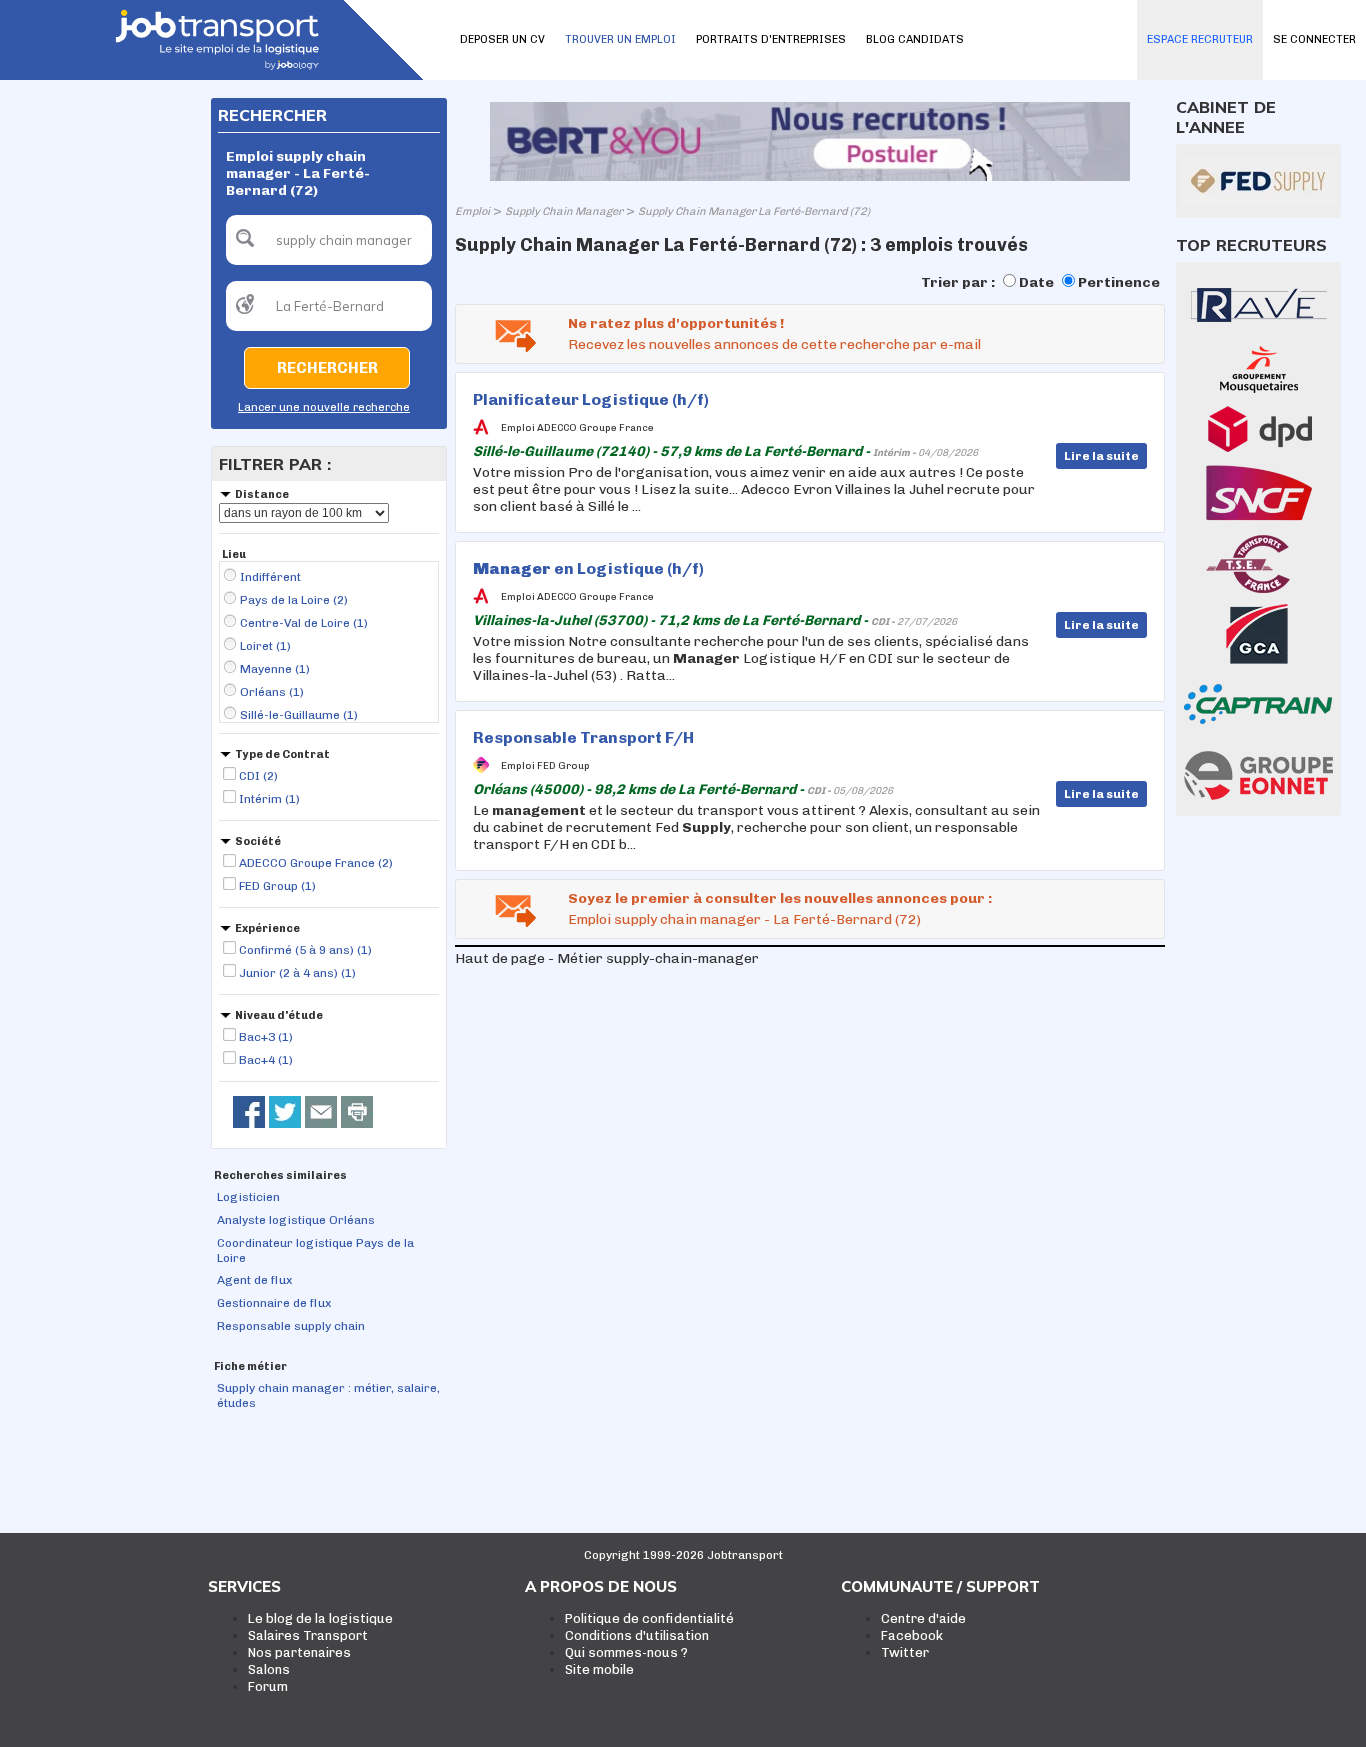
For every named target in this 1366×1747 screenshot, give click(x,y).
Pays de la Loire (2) (294, 600)
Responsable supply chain (291, 1326)
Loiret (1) (265, 646)
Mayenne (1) (275, 669)
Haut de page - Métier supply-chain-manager (607, 958)
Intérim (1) (269, 799)
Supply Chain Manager (564, 211)
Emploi (472, 211)
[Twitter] (285, 1112)
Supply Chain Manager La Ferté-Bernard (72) (754, 211)
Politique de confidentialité (649, 1618)
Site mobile (599, 1669)
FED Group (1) (277, 886)
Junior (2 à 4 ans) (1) (297, 973)
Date (1036, 282)
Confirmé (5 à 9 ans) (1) (305, 950)
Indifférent (270, 577)
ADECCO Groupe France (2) (316, 863)
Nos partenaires (299, 1652)
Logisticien (248, 1197)
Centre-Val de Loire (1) (304, 623)
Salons (269, 1669)
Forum (268, 1686)
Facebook (912, 1635)
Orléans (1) (272, 692)
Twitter (905, 1652)
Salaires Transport (308, 1635)
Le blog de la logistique (320, 1618)
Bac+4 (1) (266, 1060)
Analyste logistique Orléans (296, 1220)
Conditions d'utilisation (637, 1635)
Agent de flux (254, 1280)
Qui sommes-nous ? (626, 1652)
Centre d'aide (923, 1618)
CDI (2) (258, 776)
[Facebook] (249, 1112)
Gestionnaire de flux (274, 1303)
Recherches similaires (280, 1175)
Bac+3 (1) (266, 1037)
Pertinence (1119, 282)
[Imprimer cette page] (357, 1112)
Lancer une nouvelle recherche (324, 407)
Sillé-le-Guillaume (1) (299, 715)
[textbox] (329, 240)
